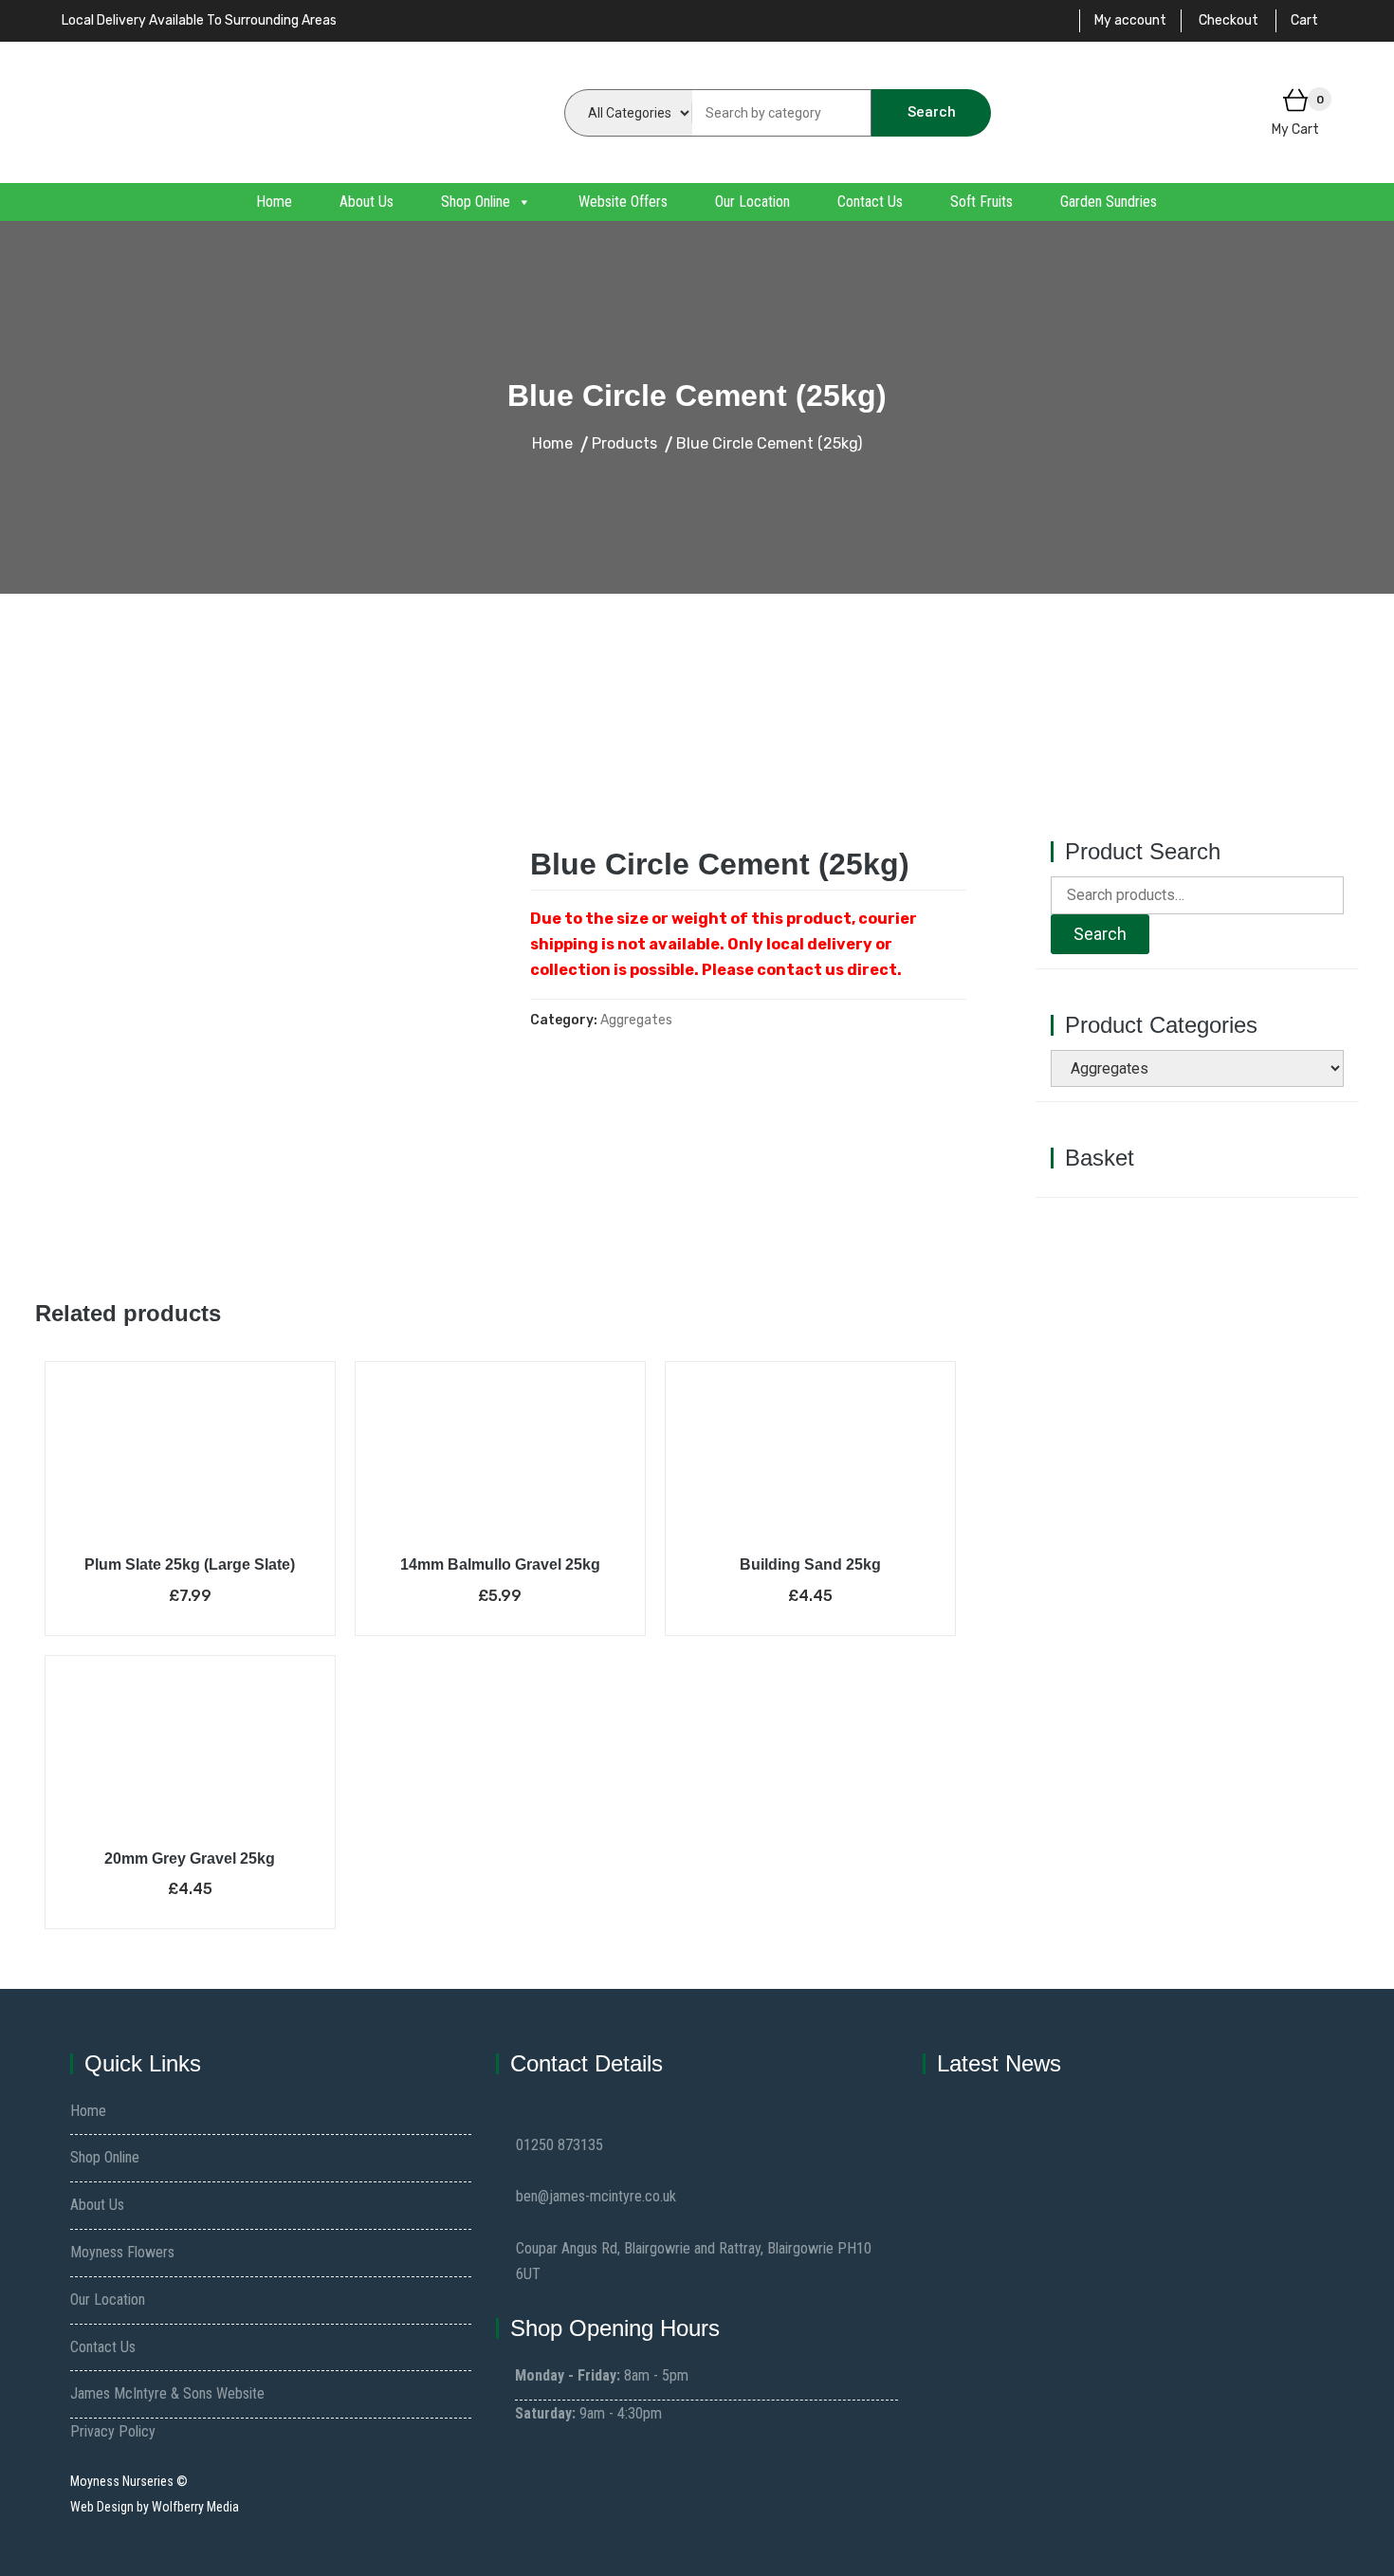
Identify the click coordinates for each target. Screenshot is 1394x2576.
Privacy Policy (113, 2431)
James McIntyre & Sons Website (167, 2393)
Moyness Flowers (122, 2252)
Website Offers (623, 202)
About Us (367, 202)
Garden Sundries (1109, 202)
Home (274, 202)
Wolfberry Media (195, 2507)
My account (1130, 20)
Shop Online (476, 202)
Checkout (1229, 20)
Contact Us (870, 202)
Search (932, 112)
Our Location (752, 202)
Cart (1304, 20)
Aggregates (636, 1020)
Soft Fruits (981, 202)
